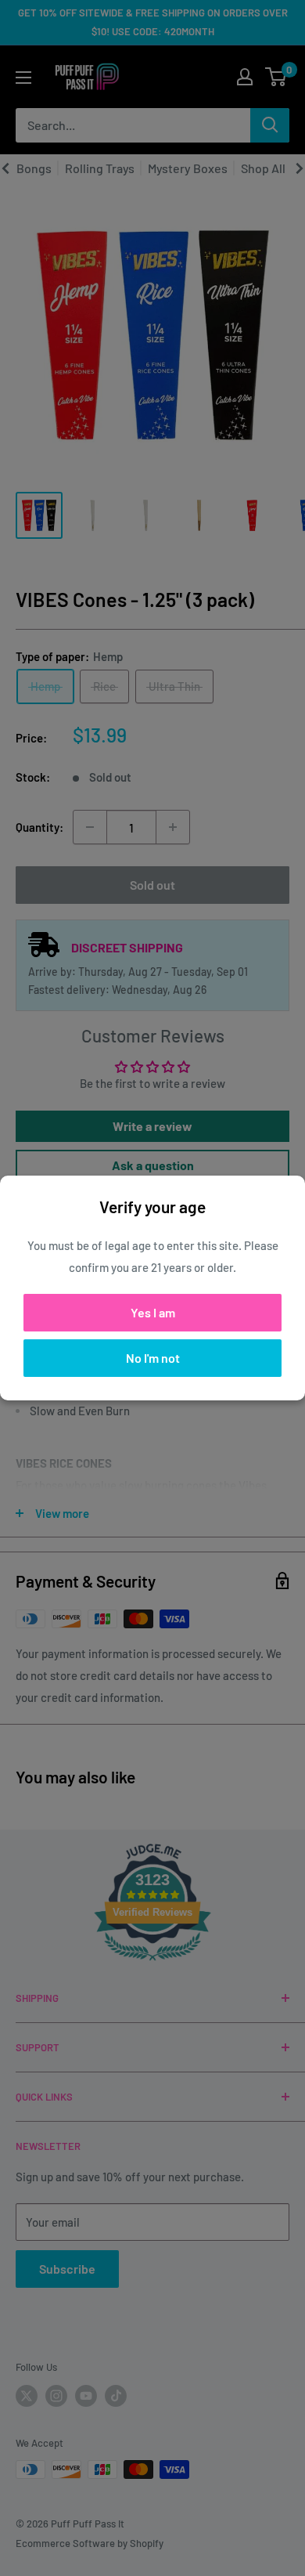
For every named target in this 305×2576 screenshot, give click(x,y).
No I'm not (153, 1358)
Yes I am (153, 1312)
